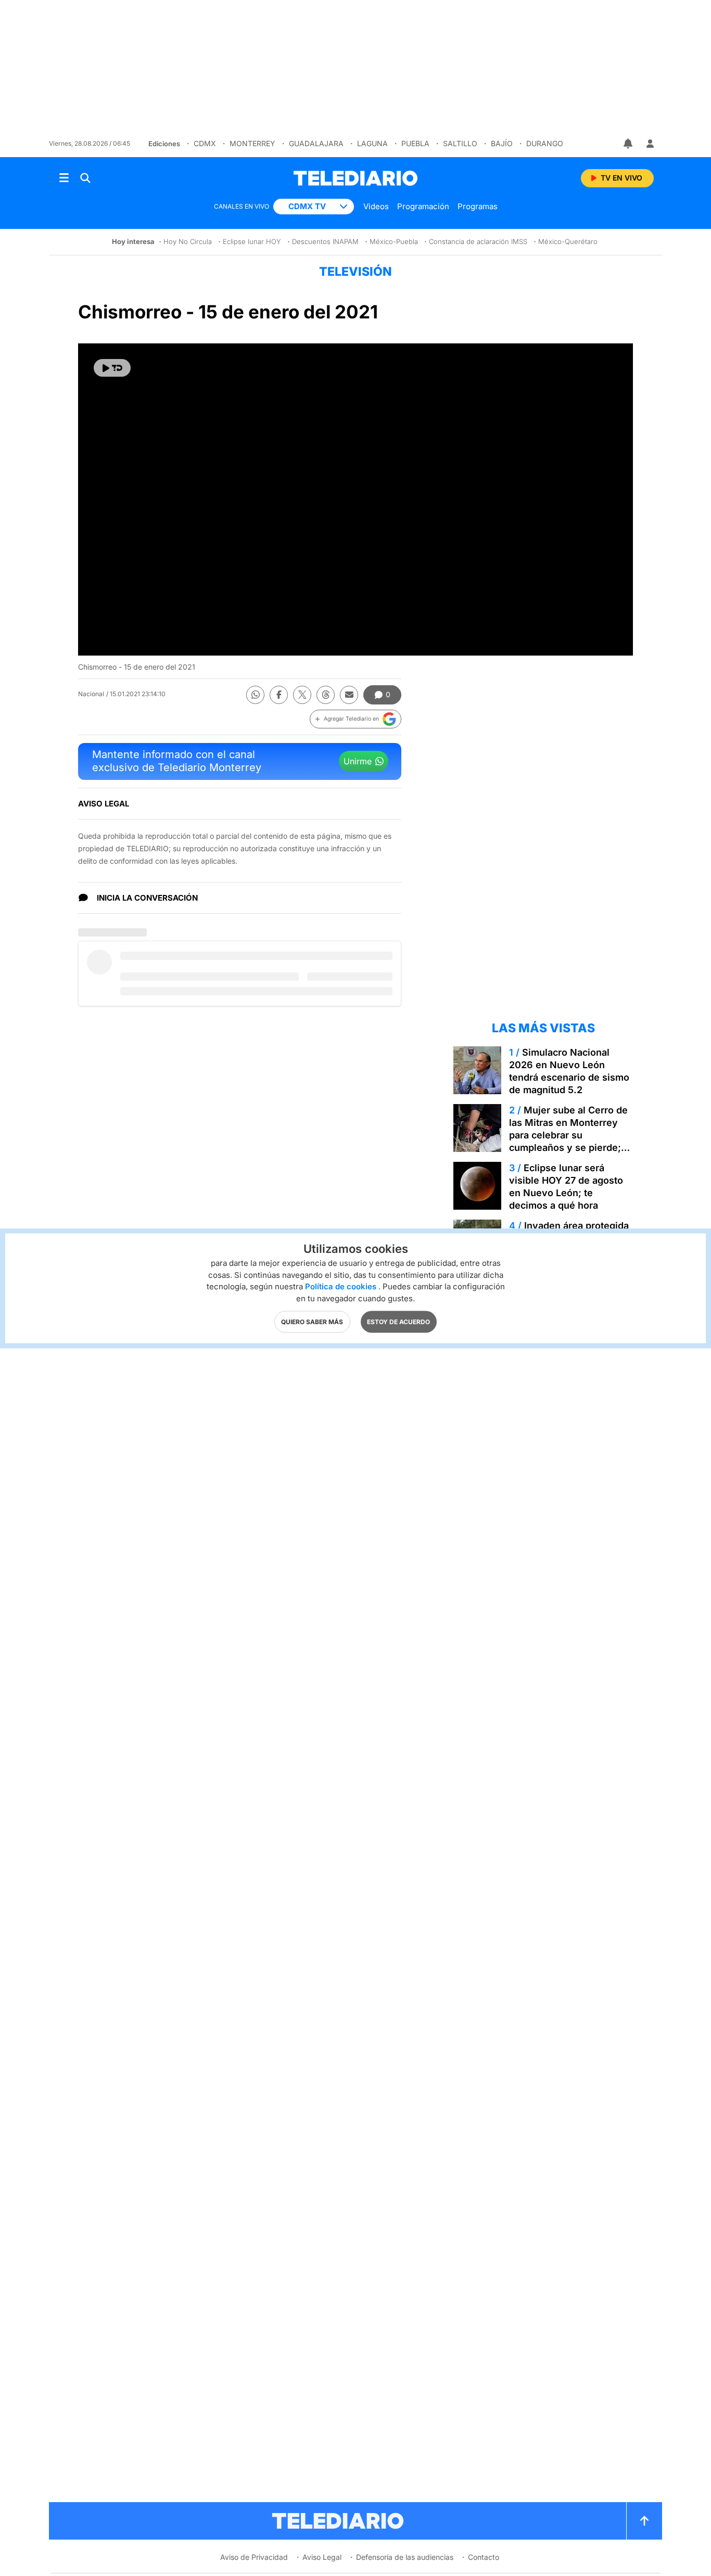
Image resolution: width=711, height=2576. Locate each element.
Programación (423, 206)
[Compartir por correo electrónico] (349, 695)
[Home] (355, 178)
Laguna (372, 143)
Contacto (484, 2557)
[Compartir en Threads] (326, 695)
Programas (478, 206)
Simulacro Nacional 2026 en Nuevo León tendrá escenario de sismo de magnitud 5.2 (569, 1071)
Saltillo (460, 143)
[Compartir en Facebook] (279, 695)
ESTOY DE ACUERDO (398, 1321)
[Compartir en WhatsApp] (255, 695)
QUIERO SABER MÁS (312, 1321)
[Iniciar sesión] (650, 144)
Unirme (358, 761)
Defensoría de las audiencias (405, 2557)
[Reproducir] (112, 368)
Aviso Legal (322, 2557)
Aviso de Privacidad (254, 2557)
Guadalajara (316, 143)
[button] (355, 719)
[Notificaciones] (629, 144)
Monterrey (252, 143)
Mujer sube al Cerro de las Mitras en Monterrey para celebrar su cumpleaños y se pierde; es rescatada (568, 1135)
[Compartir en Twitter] (302, 695)
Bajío (502, 143)
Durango (545, 143)
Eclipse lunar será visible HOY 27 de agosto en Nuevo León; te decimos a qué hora (566, 1187)
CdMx (205, 143)
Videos (376, 206)
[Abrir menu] (64, 178)
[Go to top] (644, 2521)
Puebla (415, 143)
